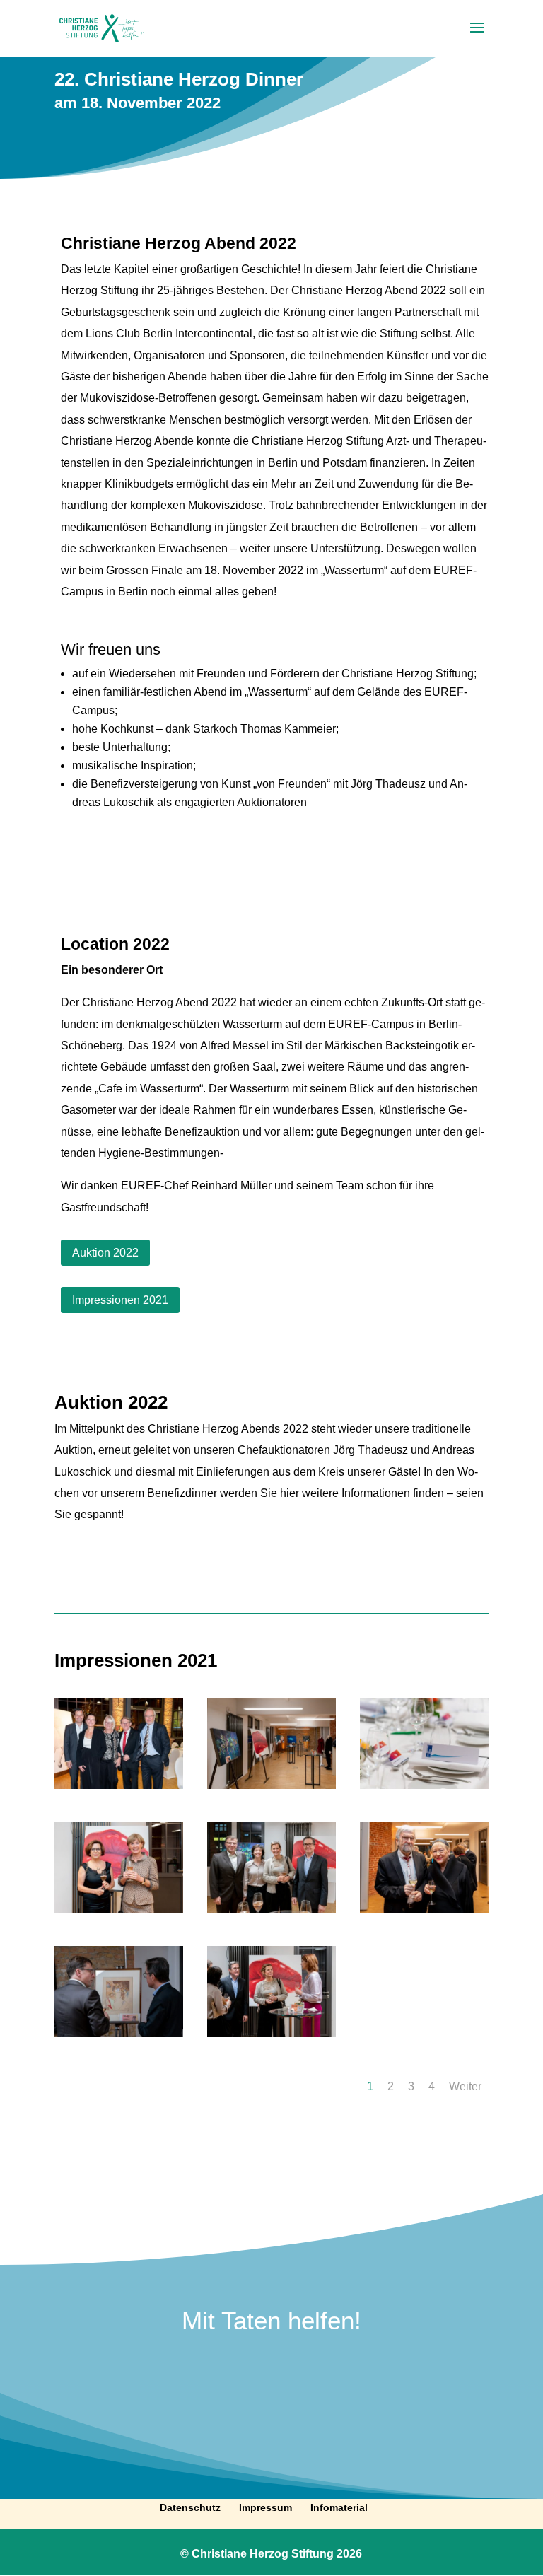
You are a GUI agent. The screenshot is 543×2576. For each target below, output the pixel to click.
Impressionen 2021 (120, 1300)
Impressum (265, 2507)
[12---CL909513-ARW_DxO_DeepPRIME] (271, 2037)
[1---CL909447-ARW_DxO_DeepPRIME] (119, 1789)
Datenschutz (190, 2507)
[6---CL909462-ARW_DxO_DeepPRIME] (119, 1913)
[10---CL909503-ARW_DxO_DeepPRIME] (424, 1913)
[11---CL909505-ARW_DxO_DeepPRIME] (119, 2037)
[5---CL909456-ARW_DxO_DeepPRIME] (424, 1789)
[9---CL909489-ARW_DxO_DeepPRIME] (271, 1913)
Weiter (465, 2086)
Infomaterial (339, 2507)
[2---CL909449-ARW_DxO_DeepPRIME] (271, 1789)
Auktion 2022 (105, 1253)
